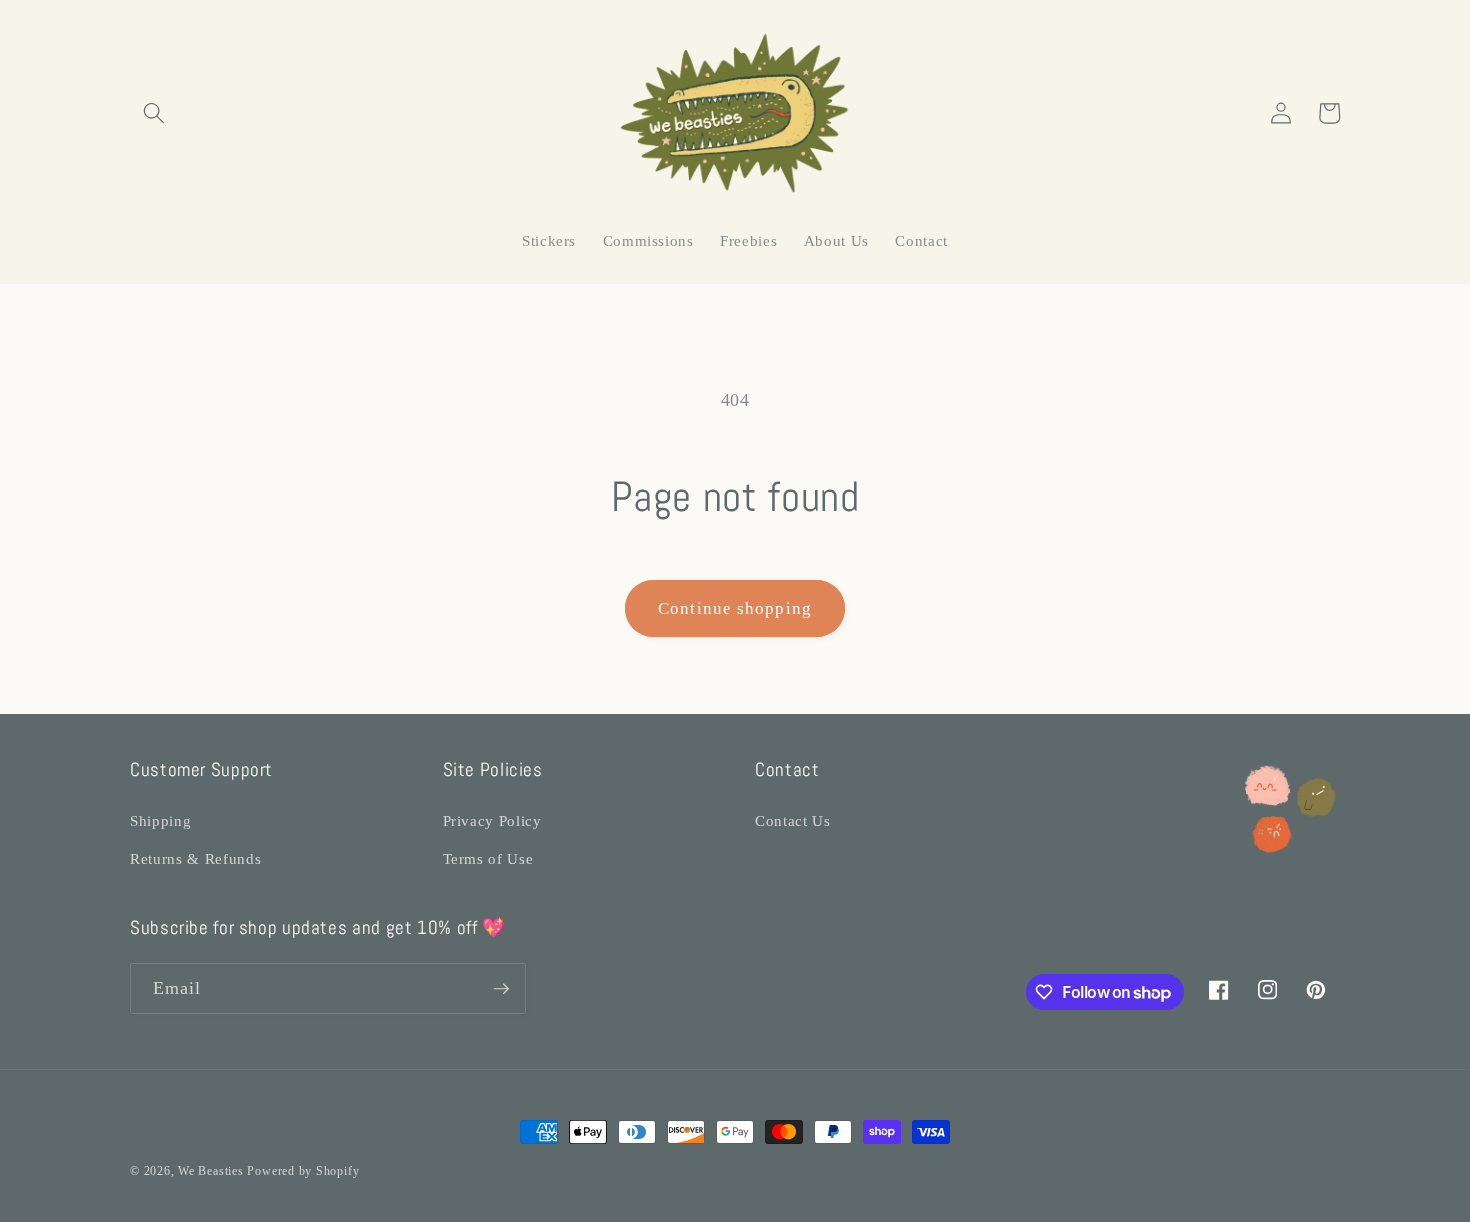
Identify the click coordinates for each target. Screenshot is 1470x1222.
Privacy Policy (492, 820)
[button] (154, 113)
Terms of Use (488, 858)
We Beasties (210, 1171)
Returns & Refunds (195, 858)
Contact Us (793, 820)
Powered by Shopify (303, 1171)
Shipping (160, 820)
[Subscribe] (501, 989)
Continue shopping (735, 608)
